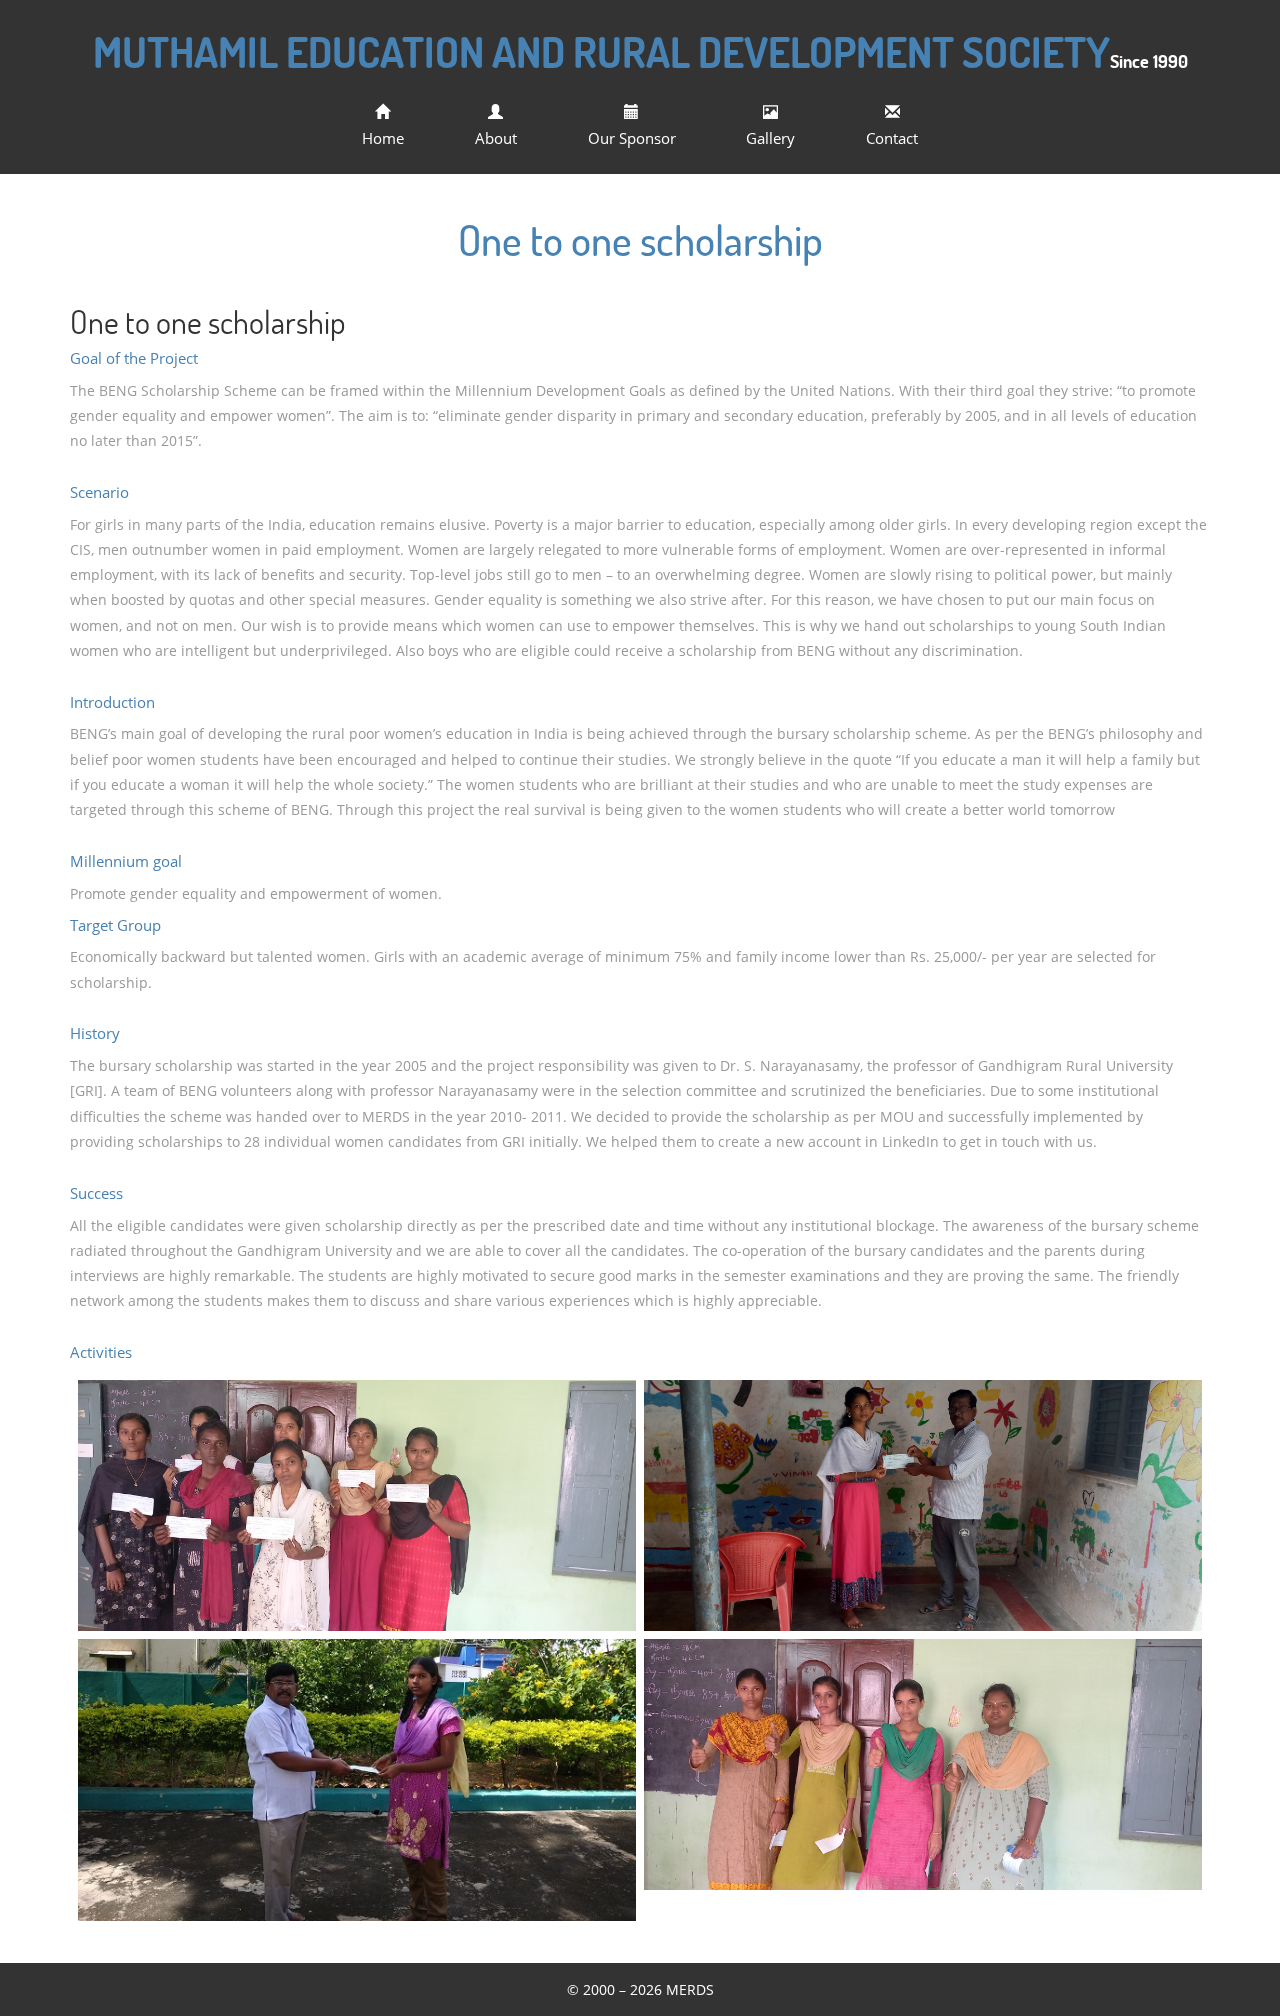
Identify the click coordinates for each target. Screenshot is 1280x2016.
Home (383, 138)
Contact (892, 138)
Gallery (770, 138)
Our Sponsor (632, 138)
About (496, 138)
